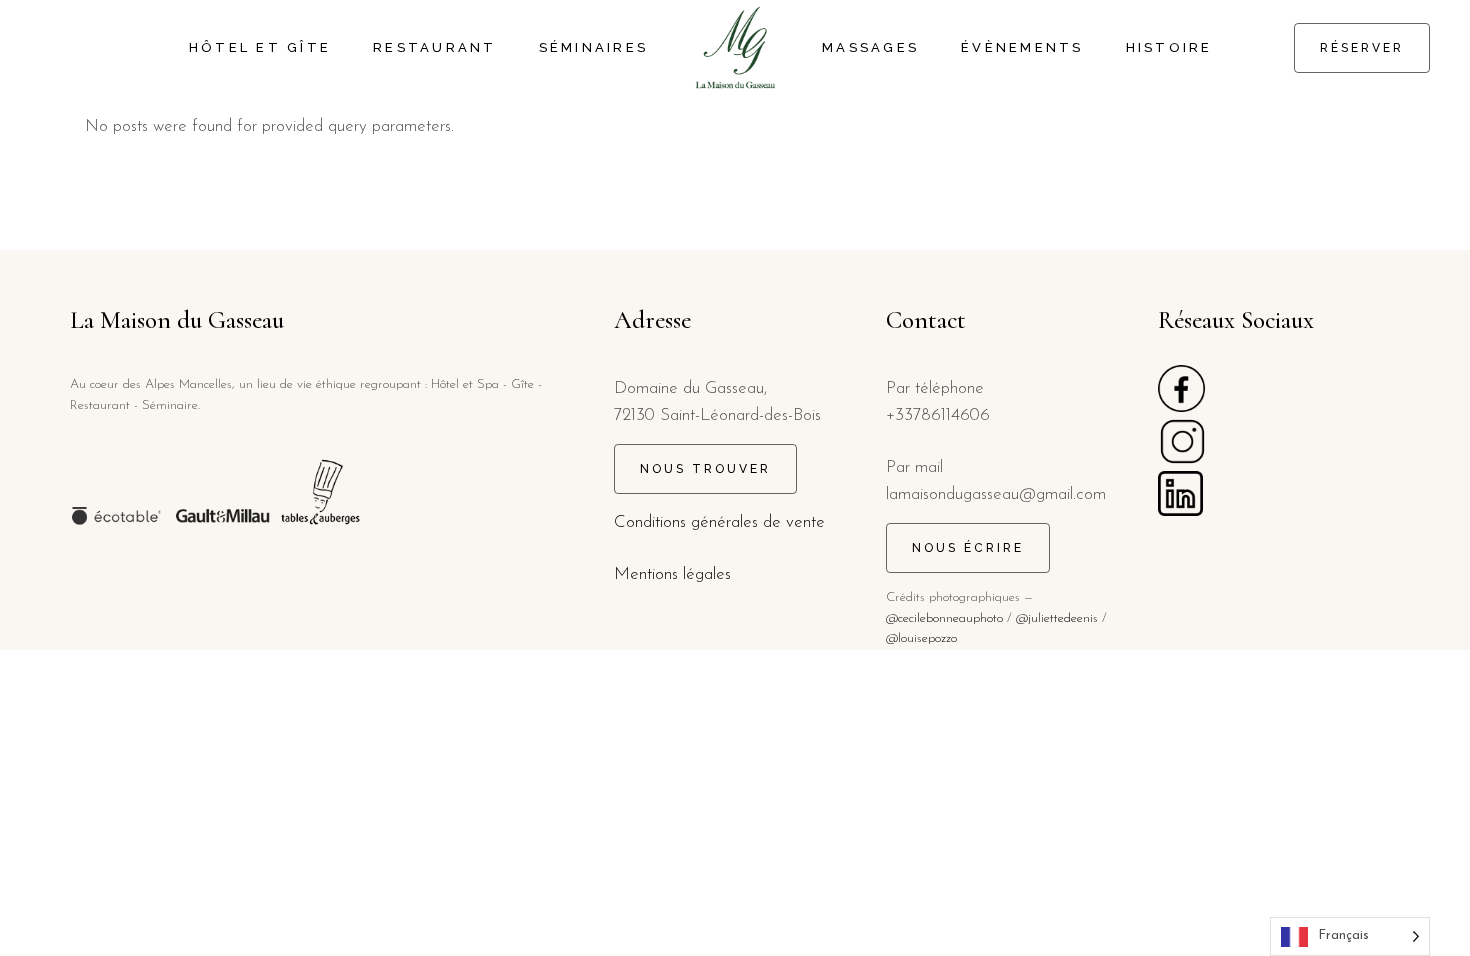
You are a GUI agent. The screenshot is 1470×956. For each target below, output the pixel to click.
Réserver (1362, 48)
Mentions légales (672, 574)
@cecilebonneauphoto (944, 618)
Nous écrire (968, 548)
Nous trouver (705, 469)
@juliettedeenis (1057, 618)
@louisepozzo (921, 638)
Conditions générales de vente (719, 522)
